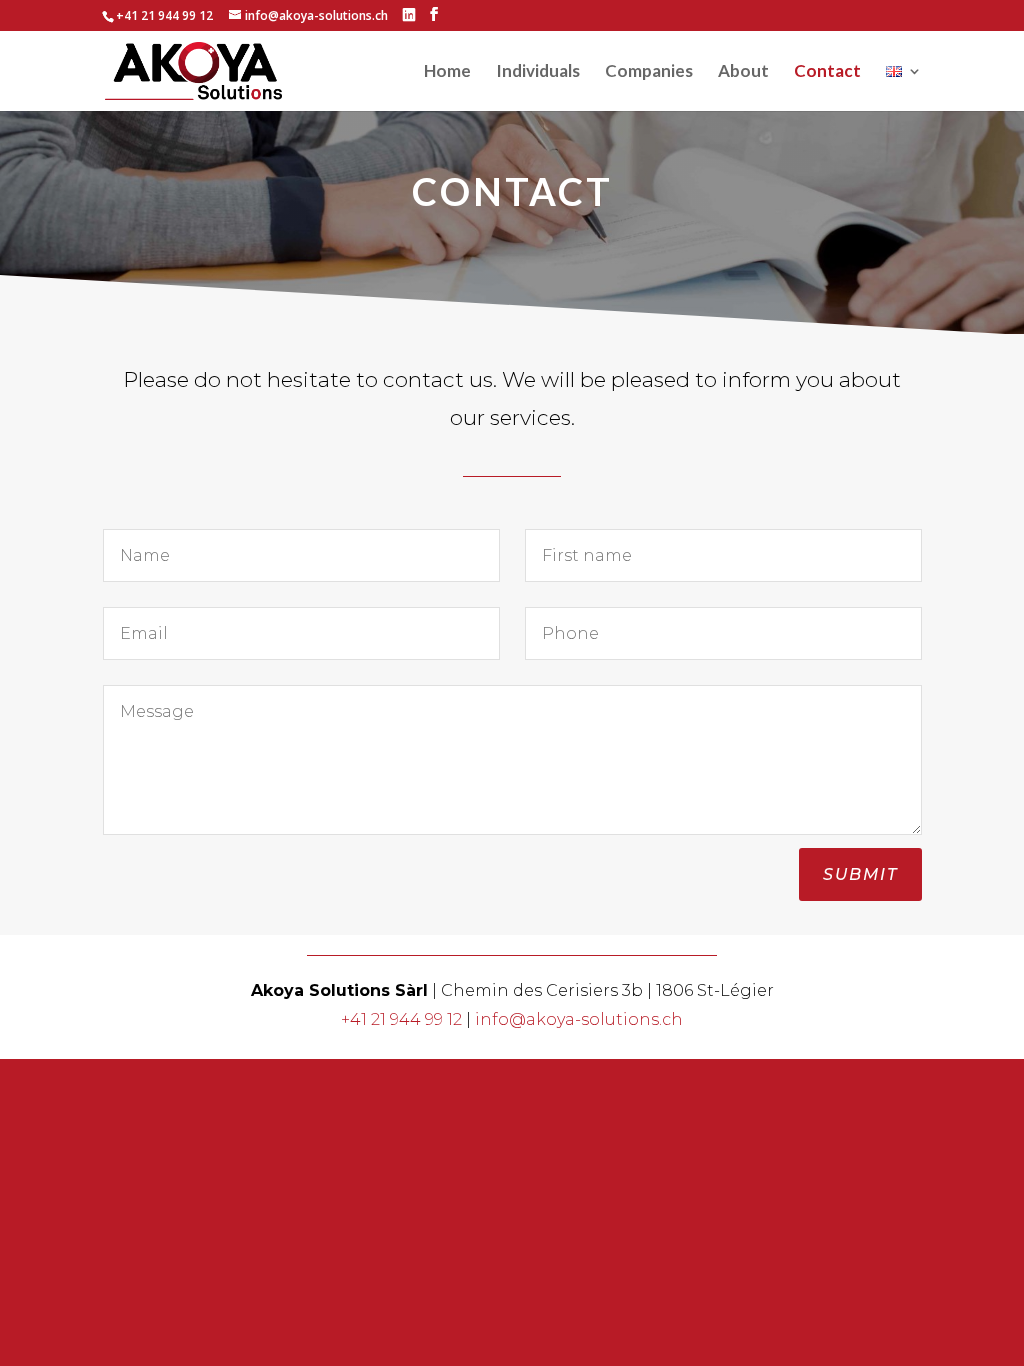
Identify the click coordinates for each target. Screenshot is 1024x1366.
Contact (827, 72)
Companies (649, 72)
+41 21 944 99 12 (401, 1019)
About (743, 72)
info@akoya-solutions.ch (579, 1019)
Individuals (538, 72)
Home (447, 72)
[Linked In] (409, 15)
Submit (860, 874)
